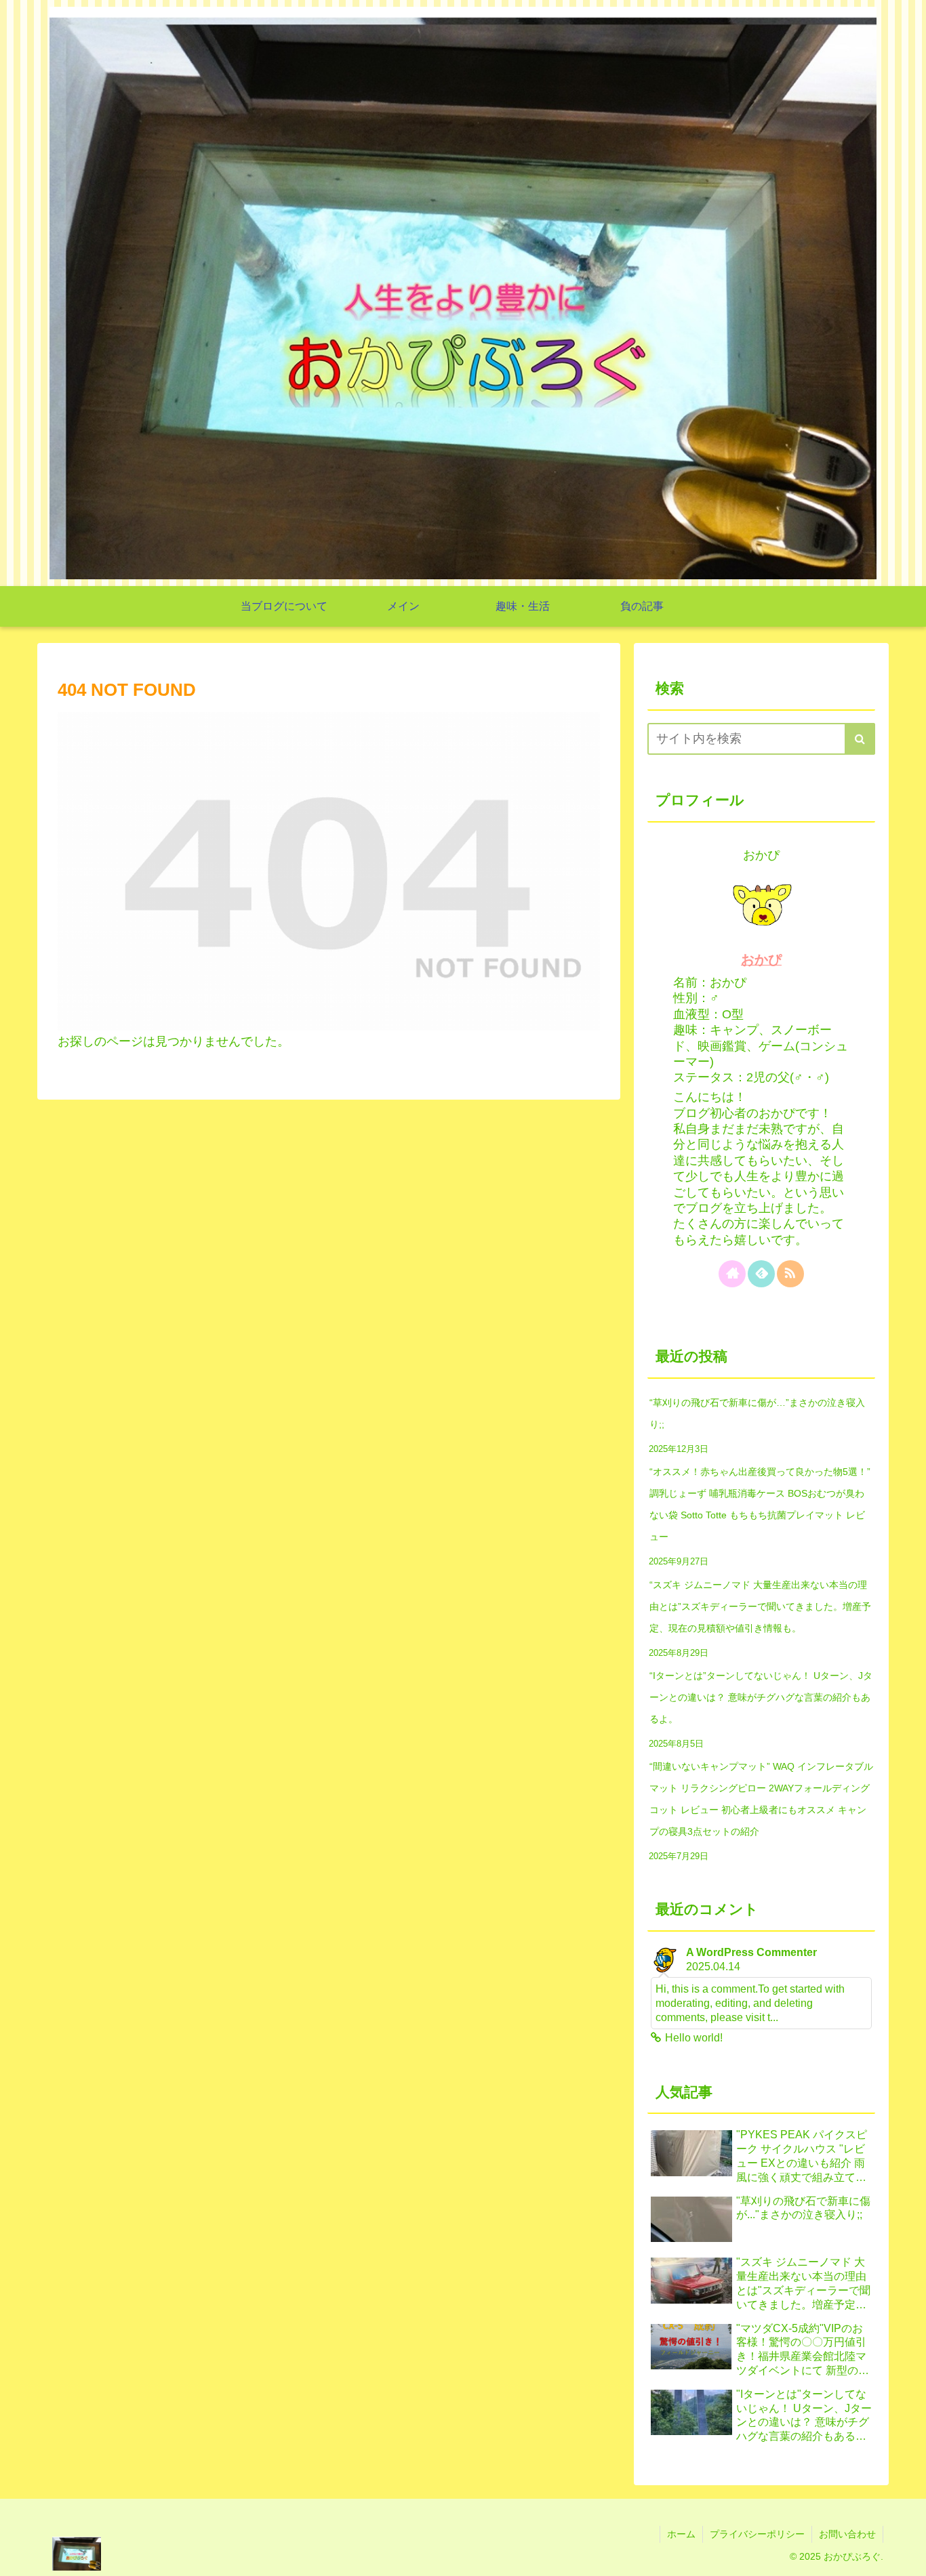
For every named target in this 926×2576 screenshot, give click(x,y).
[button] (860, 739)
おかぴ (761, 959)
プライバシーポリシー (757, 2534)
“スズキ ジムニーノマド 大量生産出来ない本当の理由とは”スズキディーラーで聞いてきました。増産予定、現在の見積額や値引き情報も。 (760, 1606)
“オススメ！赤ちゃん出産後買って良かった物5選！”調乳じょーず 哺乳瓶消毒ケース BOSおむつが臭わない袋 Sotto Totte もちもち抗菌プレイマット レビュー (760, 1504)
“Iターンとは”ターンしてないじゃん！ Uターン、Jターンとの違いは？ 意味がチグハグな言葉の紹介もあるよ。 (761, 1697)
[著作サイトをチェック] (732, 1274)
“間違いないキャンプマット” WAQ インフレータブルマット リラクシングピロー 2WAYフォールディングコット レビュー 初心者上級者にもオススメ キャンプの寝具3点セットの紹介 (761, 1799)
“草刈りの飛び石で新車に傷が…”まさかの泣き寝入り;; (757, 1413)
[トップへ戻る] (906, 2556)
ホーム (681, 2534)
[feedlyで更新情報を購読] (761, 1274)
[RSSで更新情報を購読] (790, 1274)
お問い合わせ (847, 2534)
